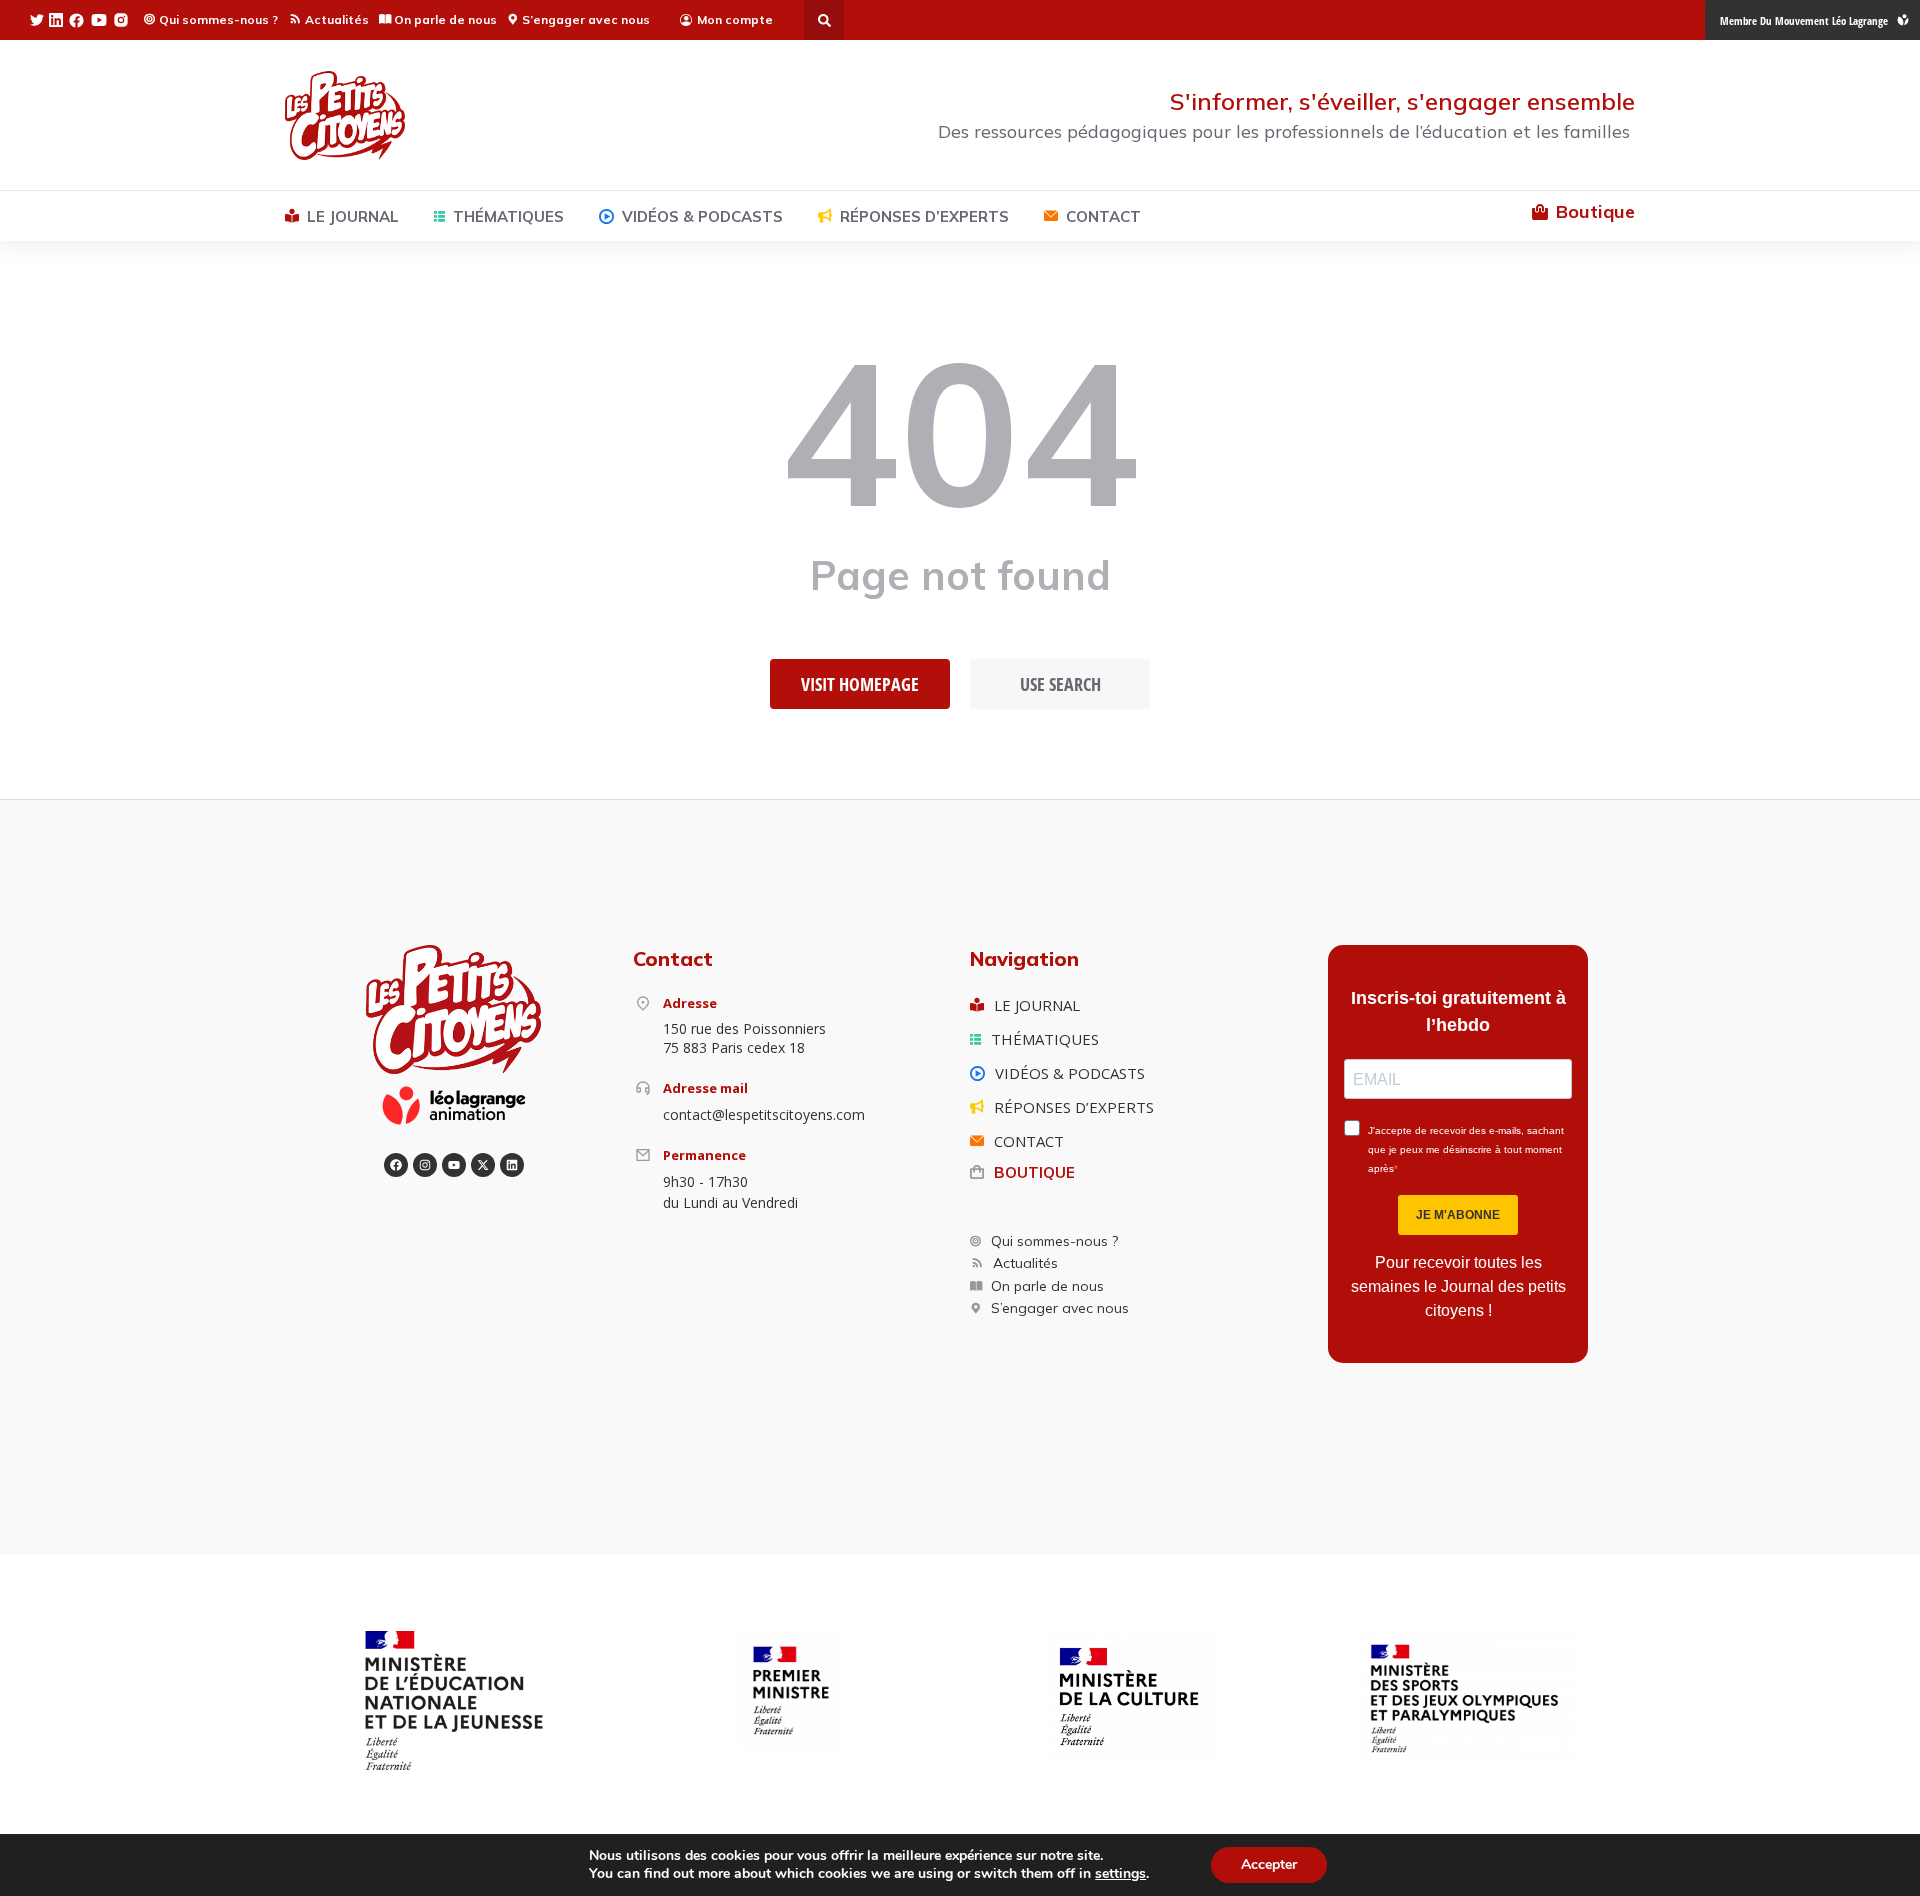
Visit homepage (860, 684)
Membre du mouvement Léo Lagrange (1804, 20)
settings (1120, 1874)
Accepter (1269, 1864)
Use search (1060, 684)
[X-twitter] (483, 1165)
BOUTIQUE (1034, 1172)
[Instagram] (425, 1165)
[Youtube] (454, 1165)
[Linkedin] (512, 1165)
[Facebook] (396, 1165)
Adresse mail (705, 1088)
